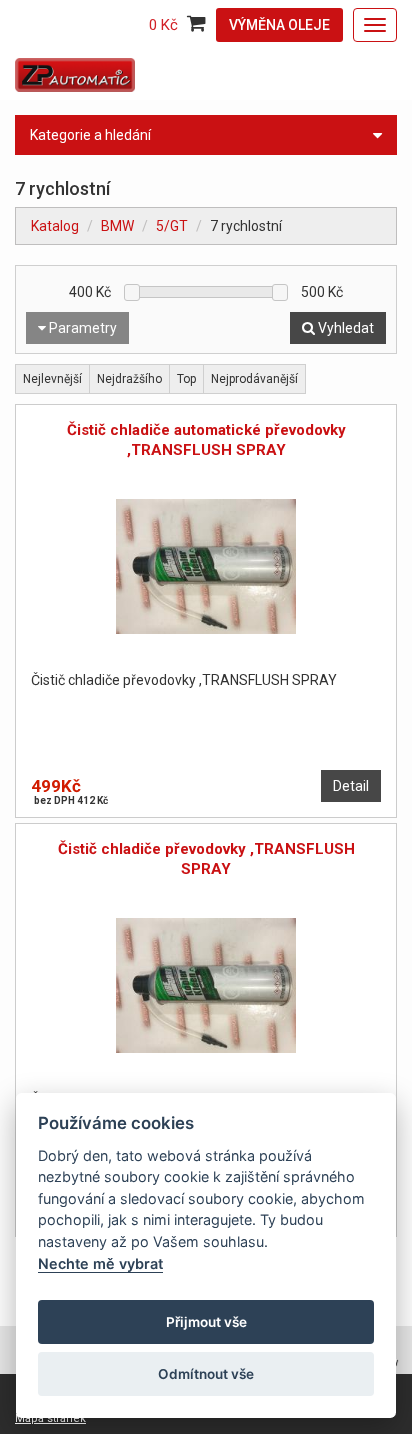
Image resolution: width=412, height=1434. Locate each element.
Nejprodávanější (254, 379)
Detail (351, 786)
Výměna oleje (279, 25)
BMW (117, 226)
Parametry (81, 328)
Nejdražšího (129, 379)
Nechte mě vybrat (100, 1263)
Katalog (55, 226)
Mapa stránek (50, 1418)
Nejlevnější (52, 379)
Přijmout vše (206, 1322)
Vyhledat (344, 328)
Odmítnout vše (206, 1374)
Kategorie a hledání (90, 135)
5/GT (172, 226)
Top (186, 379)
